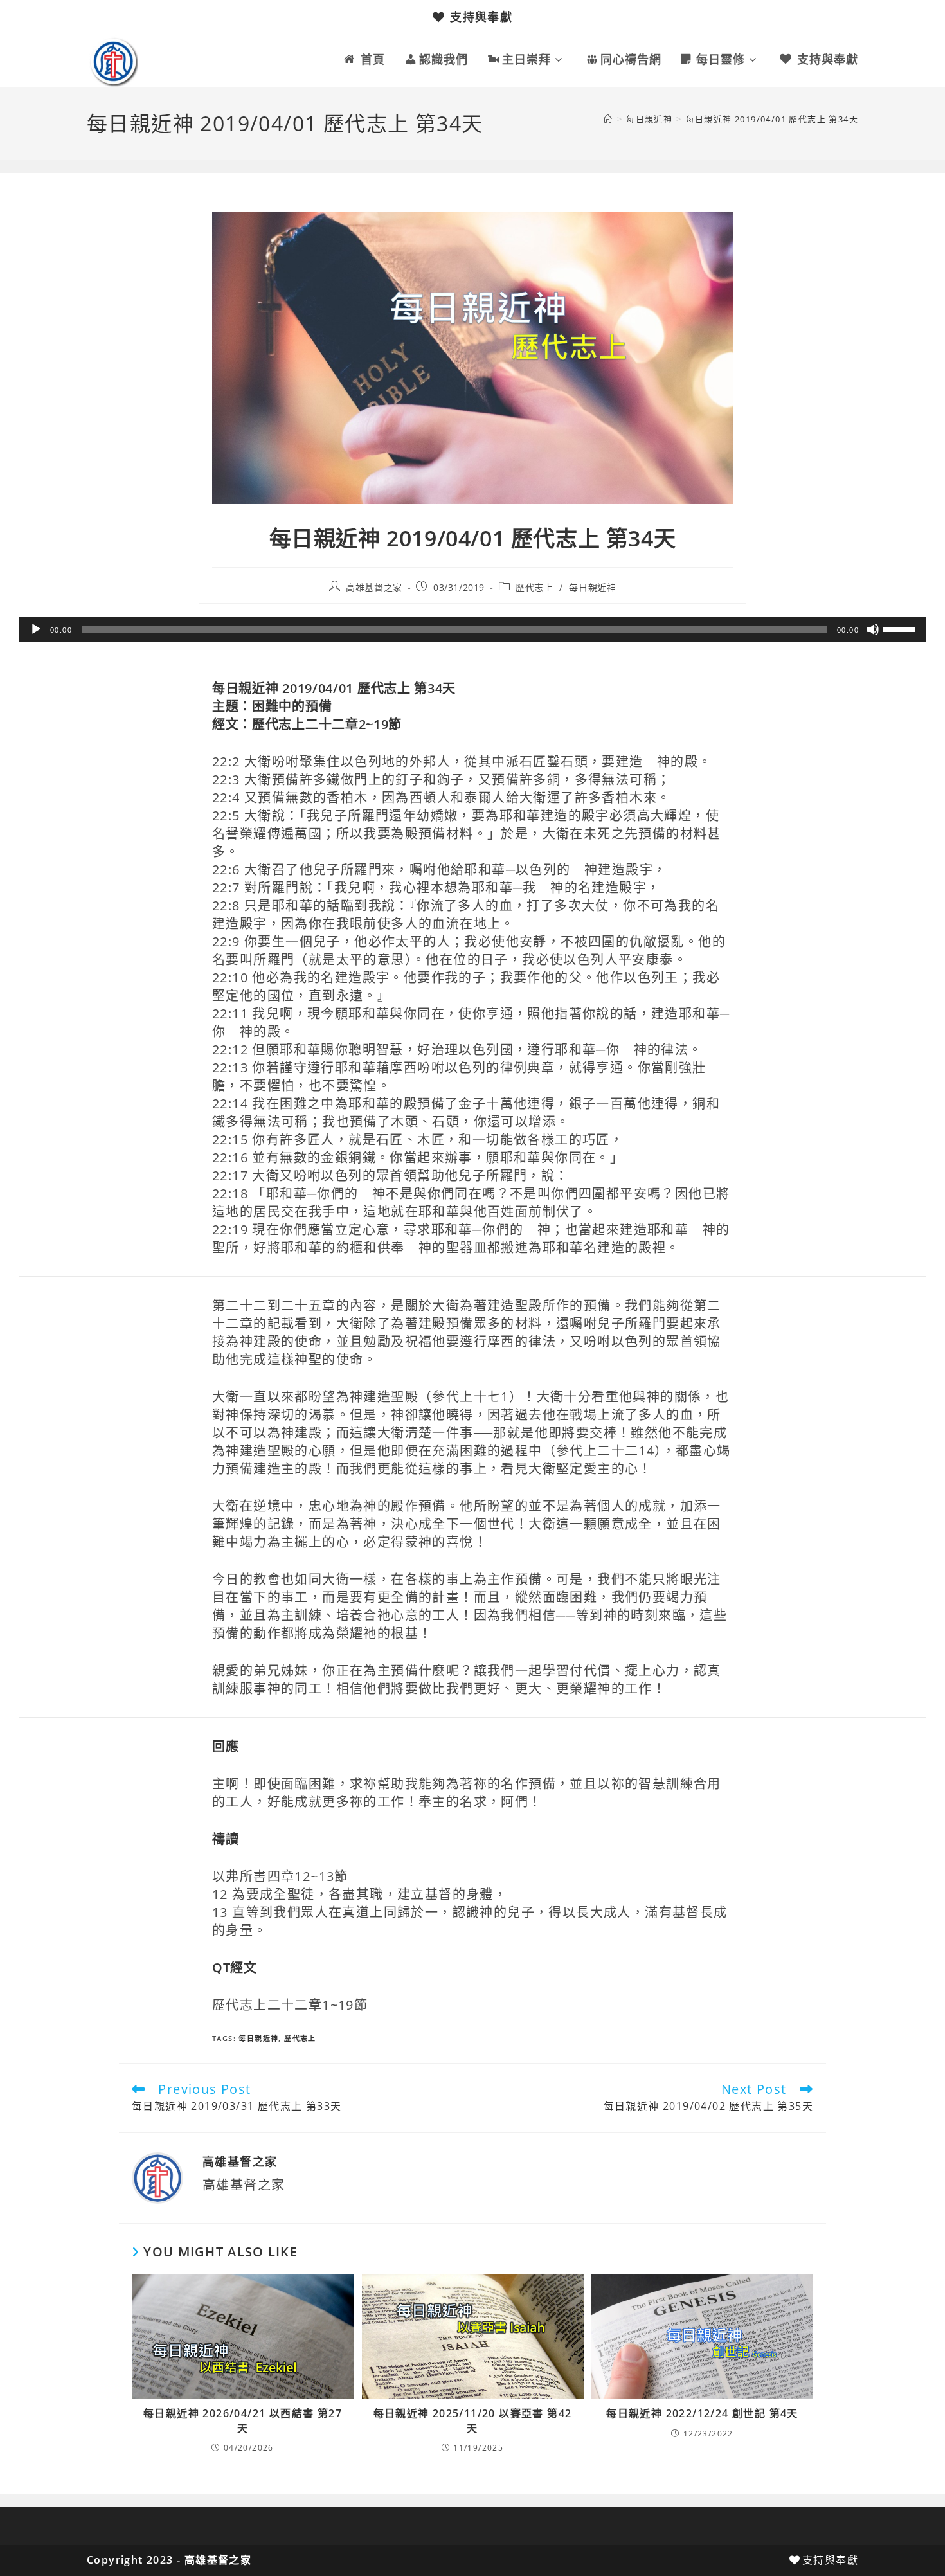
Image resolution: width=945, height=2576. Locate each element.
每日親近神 (592, 587)
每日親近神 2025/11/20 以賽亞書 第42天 (473, 2420)
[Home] (608, 119)
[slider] (901, 628)
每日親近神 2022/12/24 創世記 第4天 (702, 2413)
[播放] (36, 629)
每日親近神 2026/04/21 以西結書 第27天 (243, 2420)
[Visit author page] (157, 2177)
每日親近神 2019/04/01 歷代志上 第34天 (772, 119)
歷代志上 (534, 587)
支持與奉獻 (481, 17)
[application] (473, 629)
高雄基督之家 (374, 587)
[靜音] (873, 629)
